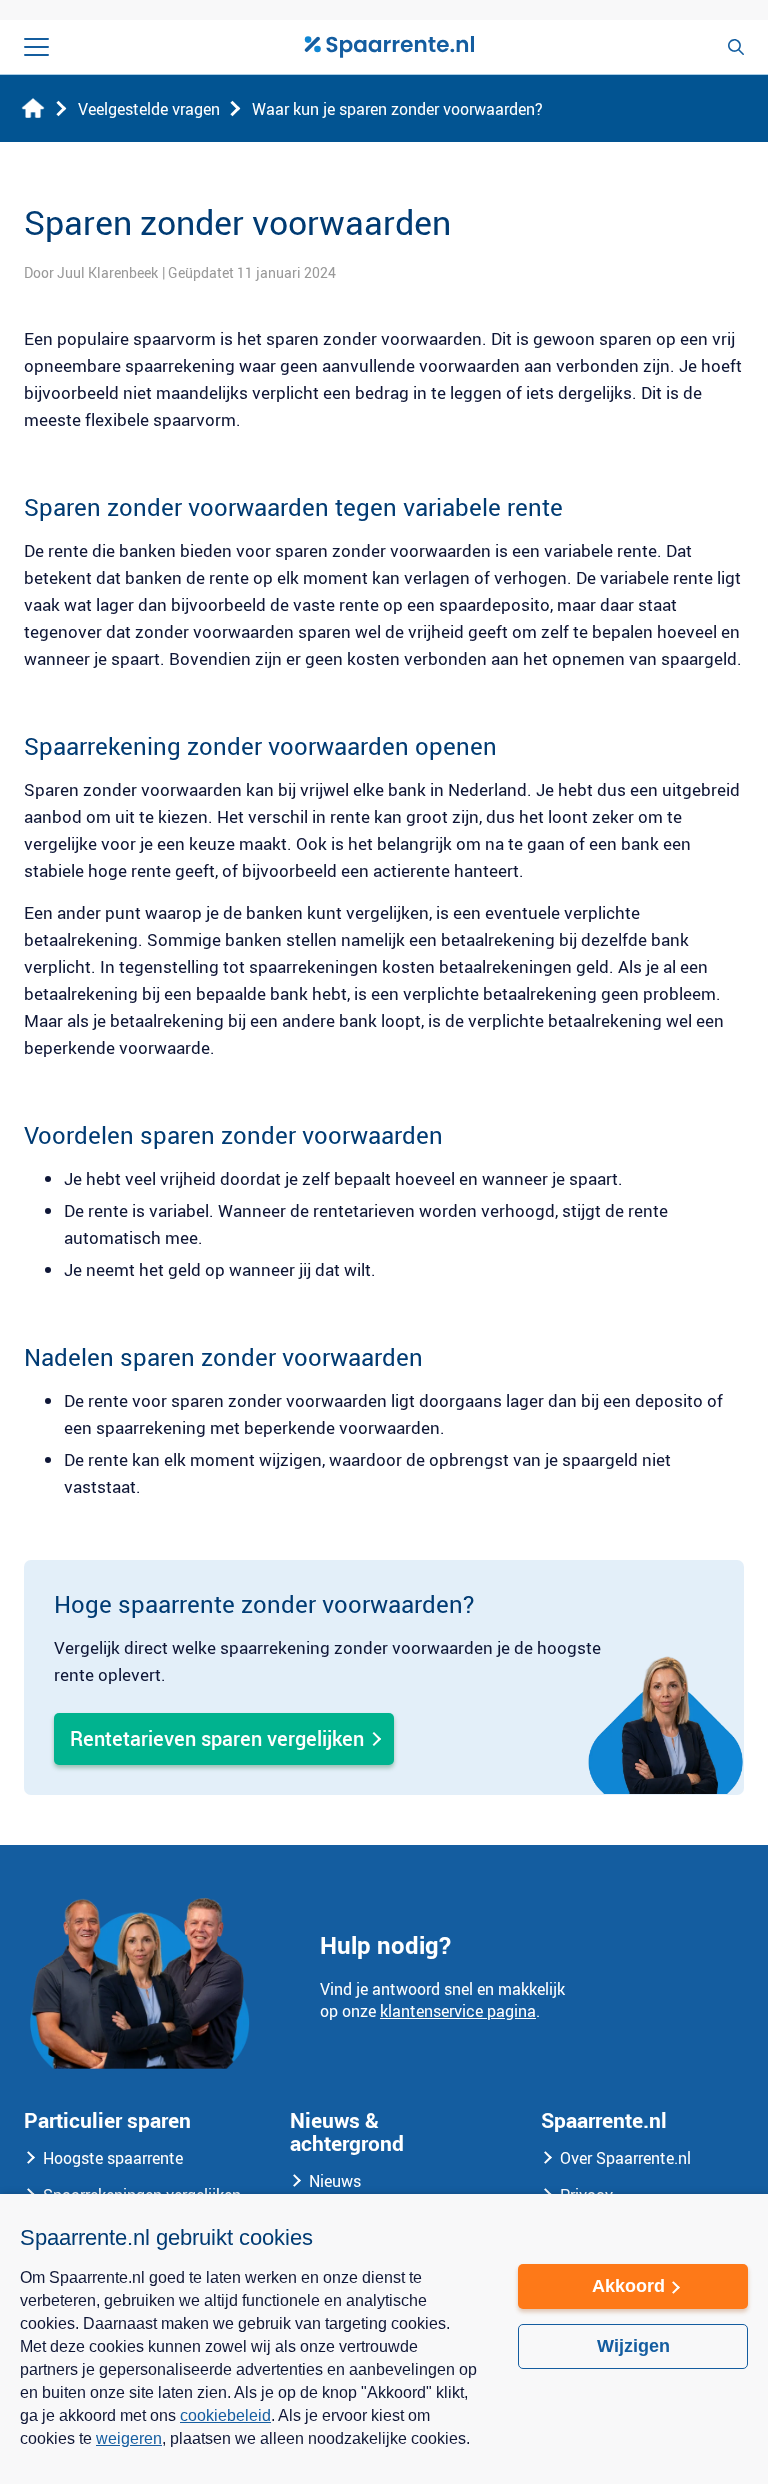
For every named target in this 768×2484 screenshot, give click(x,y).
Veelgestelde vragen (149, 109)
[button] (249, 2452)
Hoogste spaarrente (113, 2158)
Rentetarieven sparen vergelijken (217, 1738)
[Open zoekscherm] (736, 47)
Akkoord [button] (628, 2286)
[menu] (36, 47)
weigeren (129, 2438)
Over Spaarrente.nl (625, 2158)
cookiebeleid (225, 2415)
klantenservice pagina (458, 2011)
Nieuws (335, 2181)
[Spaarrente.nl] (389, 47)
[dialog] (384, 2339)
